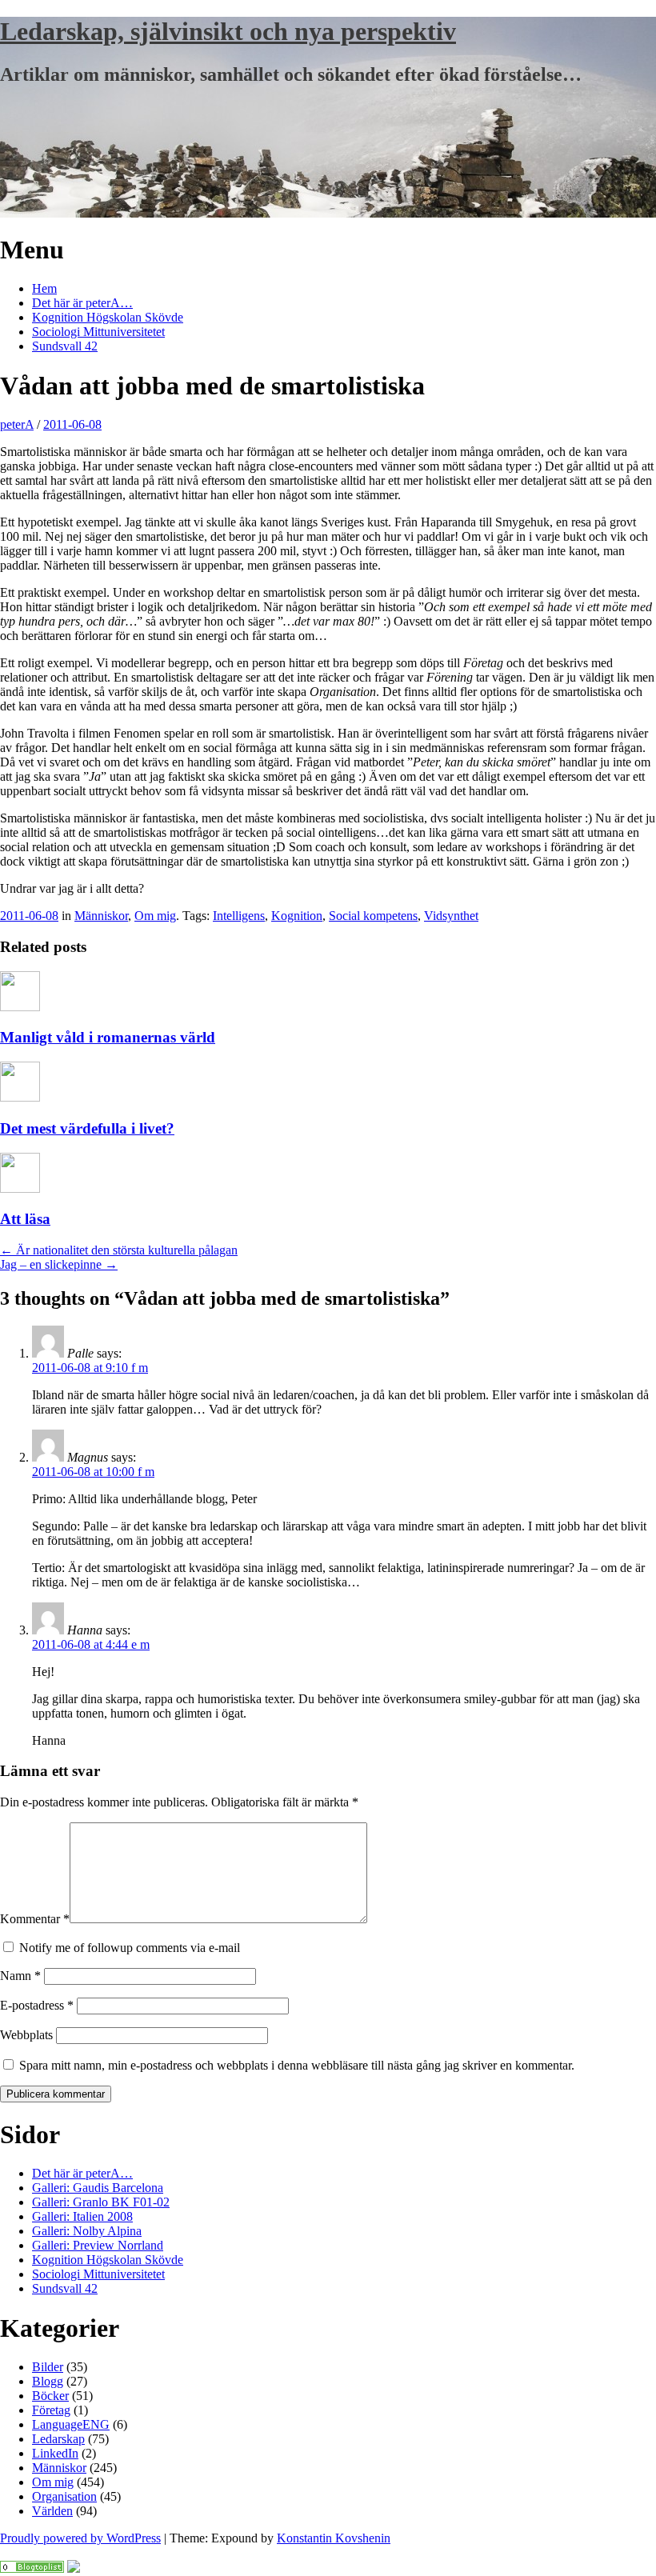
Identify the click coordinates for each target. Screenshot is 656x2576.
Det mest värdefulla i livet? (87, 1128)
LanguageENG (71, 2424)
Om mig (155, 916)
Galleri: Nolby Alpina (87, 2231)
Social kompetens (373, 916)
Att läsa (25, 1219)
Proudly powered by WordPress (80, 2538)
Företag (51, 2410)
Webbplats (26, 2035)
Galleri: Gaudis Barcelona (98, 2188)
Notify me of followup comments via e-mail (130, 1948)
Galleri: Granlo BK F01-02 (101, 2202)
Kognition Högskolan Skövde (108, 317)
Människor (101, 916)
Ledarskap (58, 2439)
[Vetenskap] (32, 2568)
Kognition (297, 916)
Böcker (50, 2396)
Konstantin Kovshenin (334, 2538)
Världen (52, 2511)
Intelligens (239, 916)
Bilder (48, 2367)
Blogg (48, 2381)
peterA (17, 424)
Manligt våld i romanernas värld (108, 1037)
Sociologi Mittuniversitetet (98, 332)
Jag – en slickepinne (59, 1264)
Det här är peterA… (82, 303)
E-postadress (37, 2005)
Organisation (64, 2496)
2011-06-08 (72, 424)
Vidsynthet (451, 916)
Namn (20, 1976)
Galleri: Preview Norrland (98, 2245)
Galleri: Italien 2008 (82, 2216)
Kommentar (35, 1919)
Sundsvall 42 (65, 346)
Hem (44, 288)
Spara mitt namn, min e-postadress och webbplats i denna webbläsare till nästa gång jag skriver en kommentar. (297, 2065)
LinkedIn (55, 2453)
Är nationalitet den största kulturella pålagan (119, 1250)
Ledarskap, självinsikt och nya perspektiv (228, 31)
